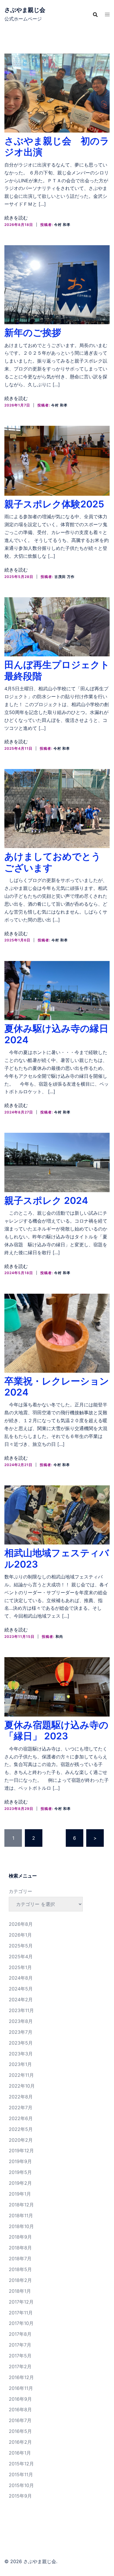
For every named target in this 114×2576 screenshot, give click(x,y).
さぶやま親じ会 (25, 10)
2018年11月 (21, 2215)
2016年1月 (20, 2453)
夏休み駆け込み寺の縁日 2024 (56, 1034)
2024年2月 (21, 2000)
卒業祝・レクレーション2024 (57, 1387)
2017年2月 (20, 2366)
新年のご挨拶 (33, 333)
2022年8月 (21, 2097)
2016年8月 (20, 2409)
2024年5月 (21, 1989)
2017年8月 (20, 2334)
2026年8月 (21, 1924)
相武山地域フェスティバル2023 (57, 1558)
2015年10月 (21, 2485)
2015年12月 (21, 2464)
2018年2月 (20, 2280)
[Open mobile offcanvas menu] (107, 14)
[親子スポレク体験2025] (57, 460)
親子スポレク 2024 (46, 1201)
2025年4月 (21, 1957)
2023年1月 (20, 2064)
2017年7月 (20, 2345)
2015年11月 (21, 2474)
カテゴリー (20, 1891)
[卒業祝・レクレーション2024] (57, 1333)
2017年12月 (21, 2302)
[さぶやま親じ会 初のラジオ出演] (57, 92)
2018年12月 (21, 2205)
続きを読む (16, 218)
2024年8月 (21, 1978)
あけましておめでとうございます (53, 862)
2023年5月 (21, 2043)
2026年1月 (20, 1935)
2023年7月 (21, 2032)
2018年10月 (21, 2226)
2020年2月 (21, 2140)
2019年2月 (20, 2183)
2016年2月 (20, 2442)
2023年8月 (21, 2021)
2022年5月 (21, 2129)
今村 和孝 (62, 225)
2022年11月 (21, 2075)
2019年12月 (21, 2151)
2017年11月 (21, 2313)
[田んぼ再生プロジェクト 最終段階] (57, 626)
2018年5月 (20, 2269)
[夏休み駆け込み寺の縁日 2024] (57, 990)
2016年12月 (21, 2377)
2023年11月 (21, 2010)
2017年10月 (21, 2323)
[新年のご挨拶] (57, 284)
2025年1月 (20, 1967)
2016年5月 (20, 2431)
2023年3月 (21, 2054)
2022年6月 (21, 2118)
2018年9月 (20, 2237)
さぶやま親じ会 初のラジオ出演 (57, 146)
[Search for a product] (95, 15)
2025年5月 (21, 1946)
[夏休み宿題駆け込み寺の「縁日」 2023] (57, 1686)
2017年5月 (20, 2356)
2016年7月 (20, 2420)
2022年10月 (22, 2086)
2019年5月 (20, 2172)
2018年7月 (20, 2258)
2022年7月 (21, 2108)
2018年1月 (20, 2291)
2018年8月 (20, 2248)
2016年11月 (21, 2388)
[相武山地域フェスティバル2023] (57, 1514)
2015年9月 (20, 2496)
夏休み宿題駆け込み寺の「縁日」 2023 (56, 1730)
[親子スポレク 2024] (57, 1162)
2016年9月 (20, 2399)
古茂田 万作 (64, 577)
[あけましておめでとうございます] (57, 808)
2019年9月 (20, 2161)
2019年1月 (20, 2194)
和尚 (59, 1637)
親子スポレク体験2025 (54, 504)
